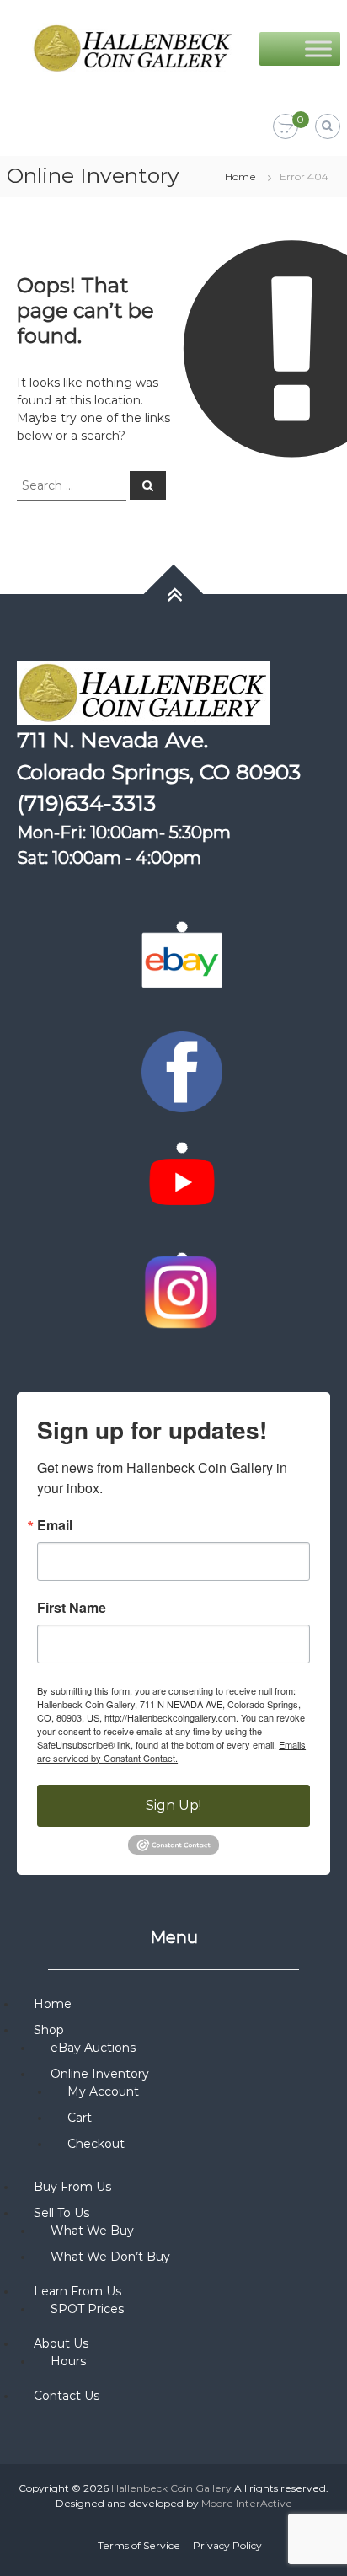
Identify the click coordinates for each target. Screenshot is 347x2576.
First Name (72, 1608)
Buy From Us (72, 2187)
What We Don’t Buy (110, 2257)
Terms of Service (139, 2545)
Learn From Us (77, 2291)
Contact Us (67, 2396)
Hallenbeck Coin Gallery (171, 2488)
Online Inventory (100, 2074)
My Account (103, 2091)
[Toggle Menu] (318, 48)
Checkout (96, 2144)
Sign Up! (173, 1805)
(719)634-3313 (86, 803)
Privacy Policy (227, 2545)
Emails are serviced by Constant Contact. (171, 1751)
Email (55, 1525)
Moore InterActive (247, 2503)
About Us (61, 2343)
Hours (68, 2361)
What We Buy (92, 2231)
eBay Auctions (93, 2048)
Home (240, 177)
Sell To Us (61, 2213)
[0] (286, 127)
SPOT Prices (87, 2309)
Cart (80, 2118)
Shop (49, 2030)
